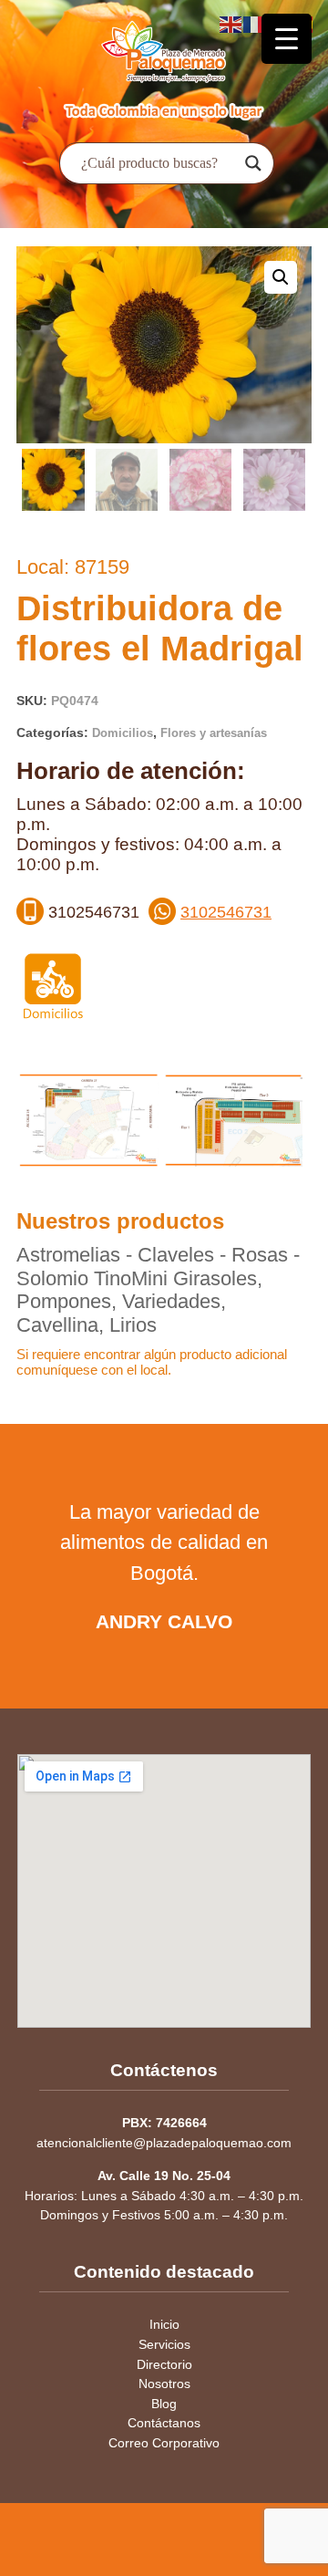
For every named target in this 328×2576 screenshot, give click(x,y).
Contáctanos (164, 2423)
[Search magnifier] (253, 163)
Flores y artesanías (214, 733)
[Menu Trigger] (287, 39)
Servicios (164, 2344)
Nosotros (164, 2384)
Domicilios (123, 733)
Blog (164, 2404)
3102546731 (226, 912)
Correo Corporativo (164, 2443)
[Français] (255, 23)
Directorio (164, 2364)
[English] (231, 23)
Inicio (164, 2324)
